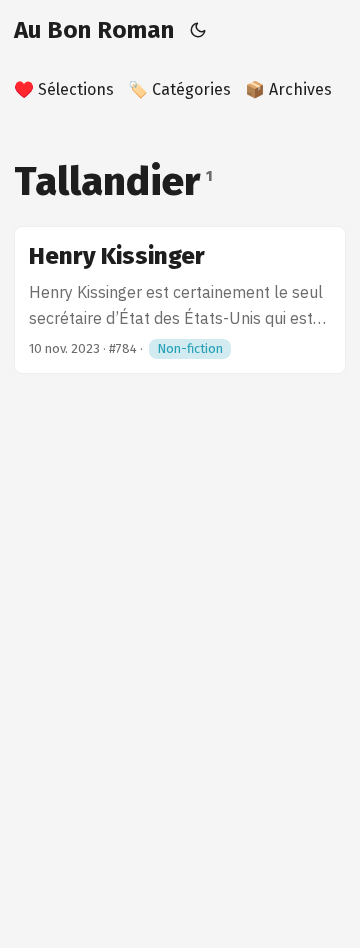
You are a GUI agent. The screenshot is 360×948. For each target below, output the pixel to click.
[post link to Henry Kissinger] (180, 300)
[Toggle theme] (198, 30)
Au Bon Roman (94, 30)
